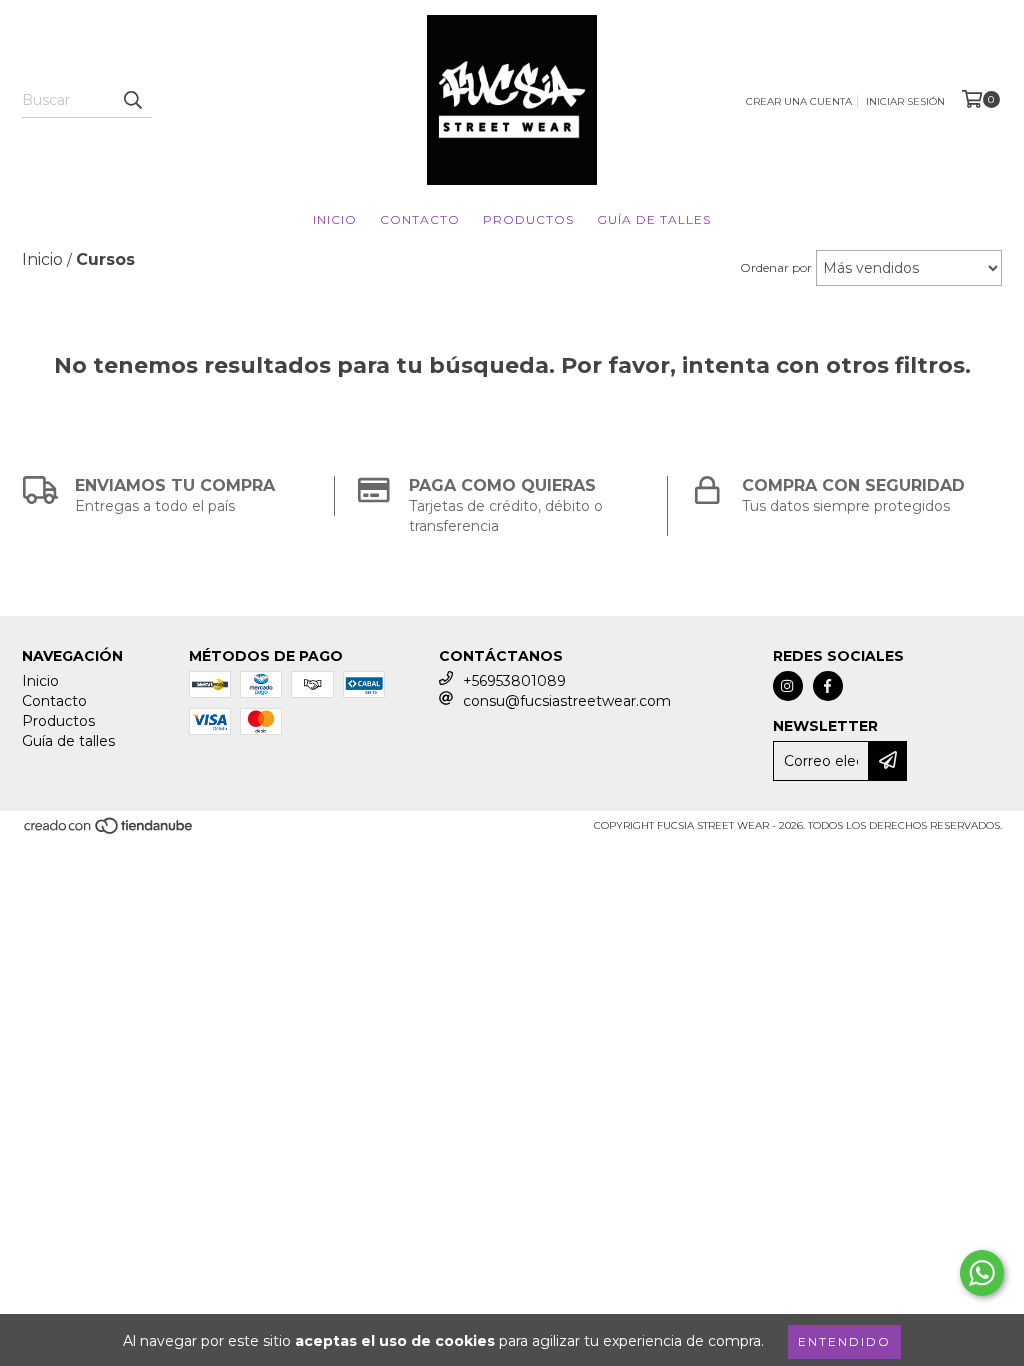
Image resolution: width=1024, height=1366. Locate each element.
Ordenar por (776, 267)
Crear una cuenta (799, 101)
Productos (528, 219)
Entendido (844, 1341)
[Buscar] (132, 100)
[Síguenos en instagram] (788, 686)
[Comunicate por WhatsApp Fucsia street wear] (982, 1273)
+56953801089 (514, 681)
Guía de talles (654, 219)
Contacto (420, 219)
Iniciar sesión (905, 101)
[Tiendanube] (109, 831)
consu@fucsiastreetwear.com (567, 701)
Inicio (335, 219)
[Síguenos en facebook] (828, 686)
